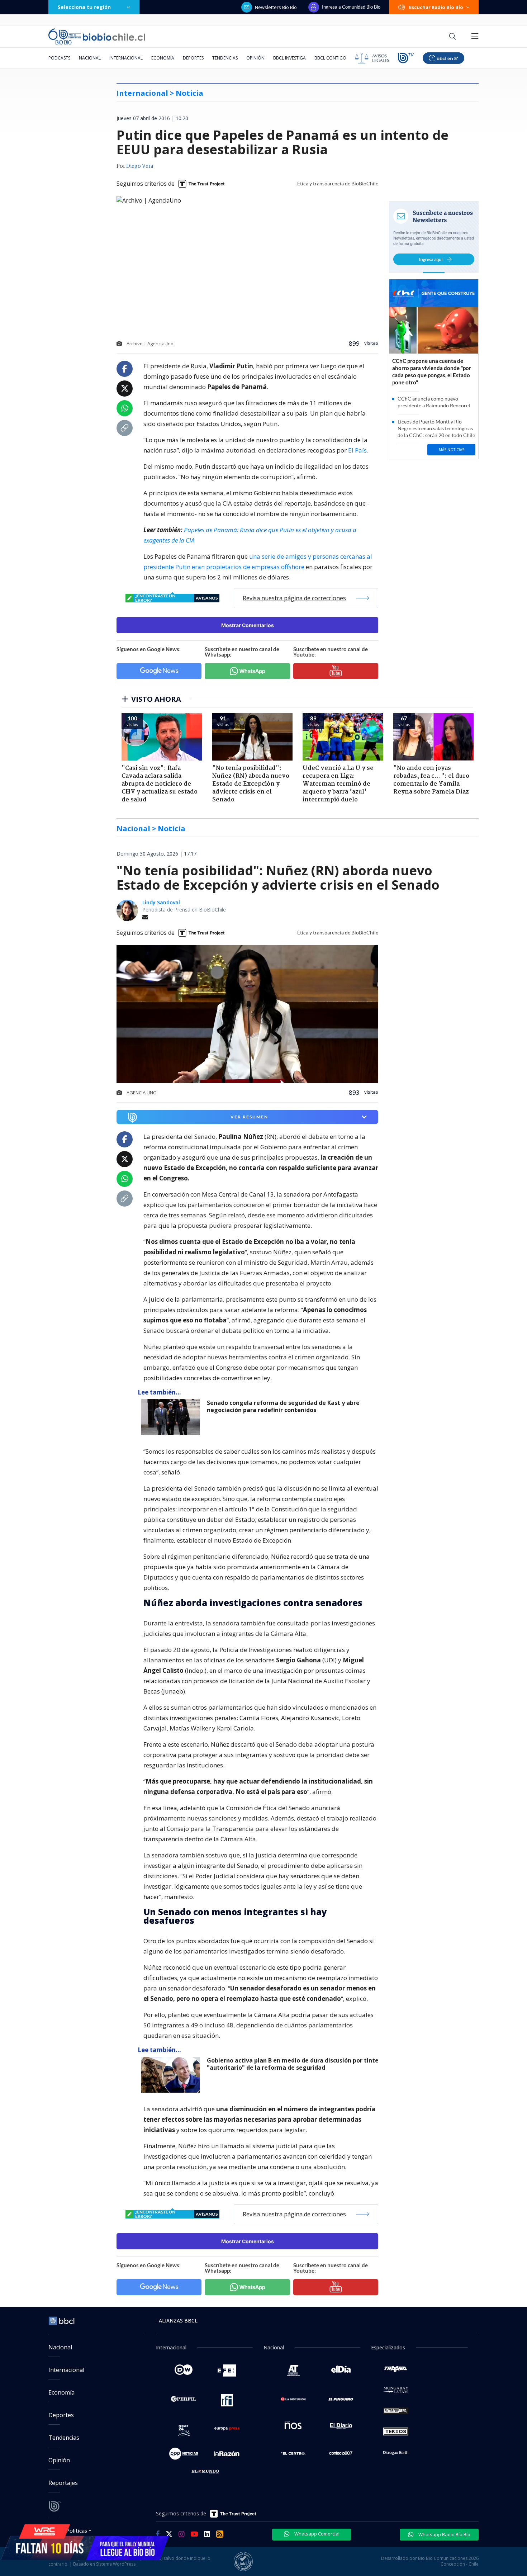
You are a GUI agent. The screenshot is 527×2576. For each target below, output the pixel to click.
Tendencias (225, 58)
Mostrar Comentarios (248, 625)
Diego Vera (140, 166)
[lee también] (172, 1417)
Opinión (255, 58)
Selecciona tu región (84, 7)
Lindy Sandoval (161, 902)
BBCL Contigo (330, 58)
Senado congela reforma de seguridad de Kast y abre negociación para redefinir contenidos (283, 1407)
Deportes (193, 58)
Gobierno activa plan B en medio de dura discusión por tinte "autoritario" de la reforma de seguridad (293, 2064)
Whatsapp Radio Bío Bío (444, 2534)
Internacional (126, 58)
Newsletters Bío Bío (276, 7)
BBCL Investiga (289, 58)
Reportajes (63, 2483)
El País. (358, 450)
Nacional (90, 58)
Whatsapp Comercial (316, 2534)
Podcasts (59, 58)
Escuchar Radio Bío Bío (436, 7)
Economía (163, 58)
